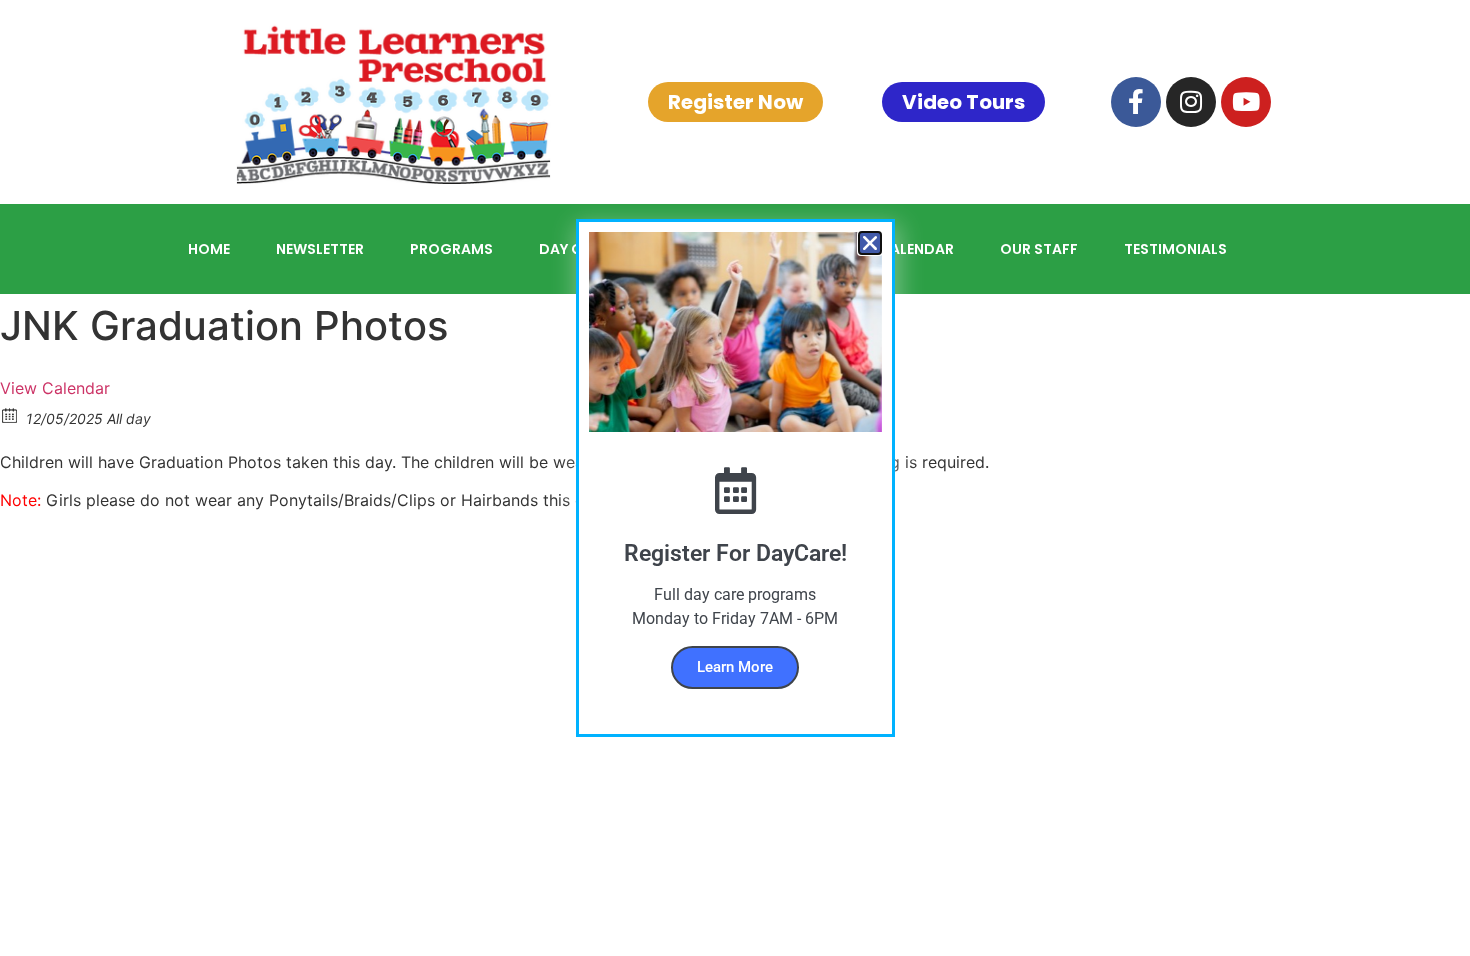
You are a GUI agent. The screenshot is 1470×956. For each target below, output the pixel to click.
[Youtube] (1246, 102)
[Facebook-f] (1136, 102)
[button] (870, 243)
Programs (451, 249)
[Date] (10, 414)
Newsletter (320, 249)
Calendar (916, 249)
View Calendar (55, 388)
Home (209, 249)
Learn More (735, 667)
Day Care (573, 249)
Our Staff (1039, 249)
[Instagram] (1191, 102)
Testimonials (1175, 249)
